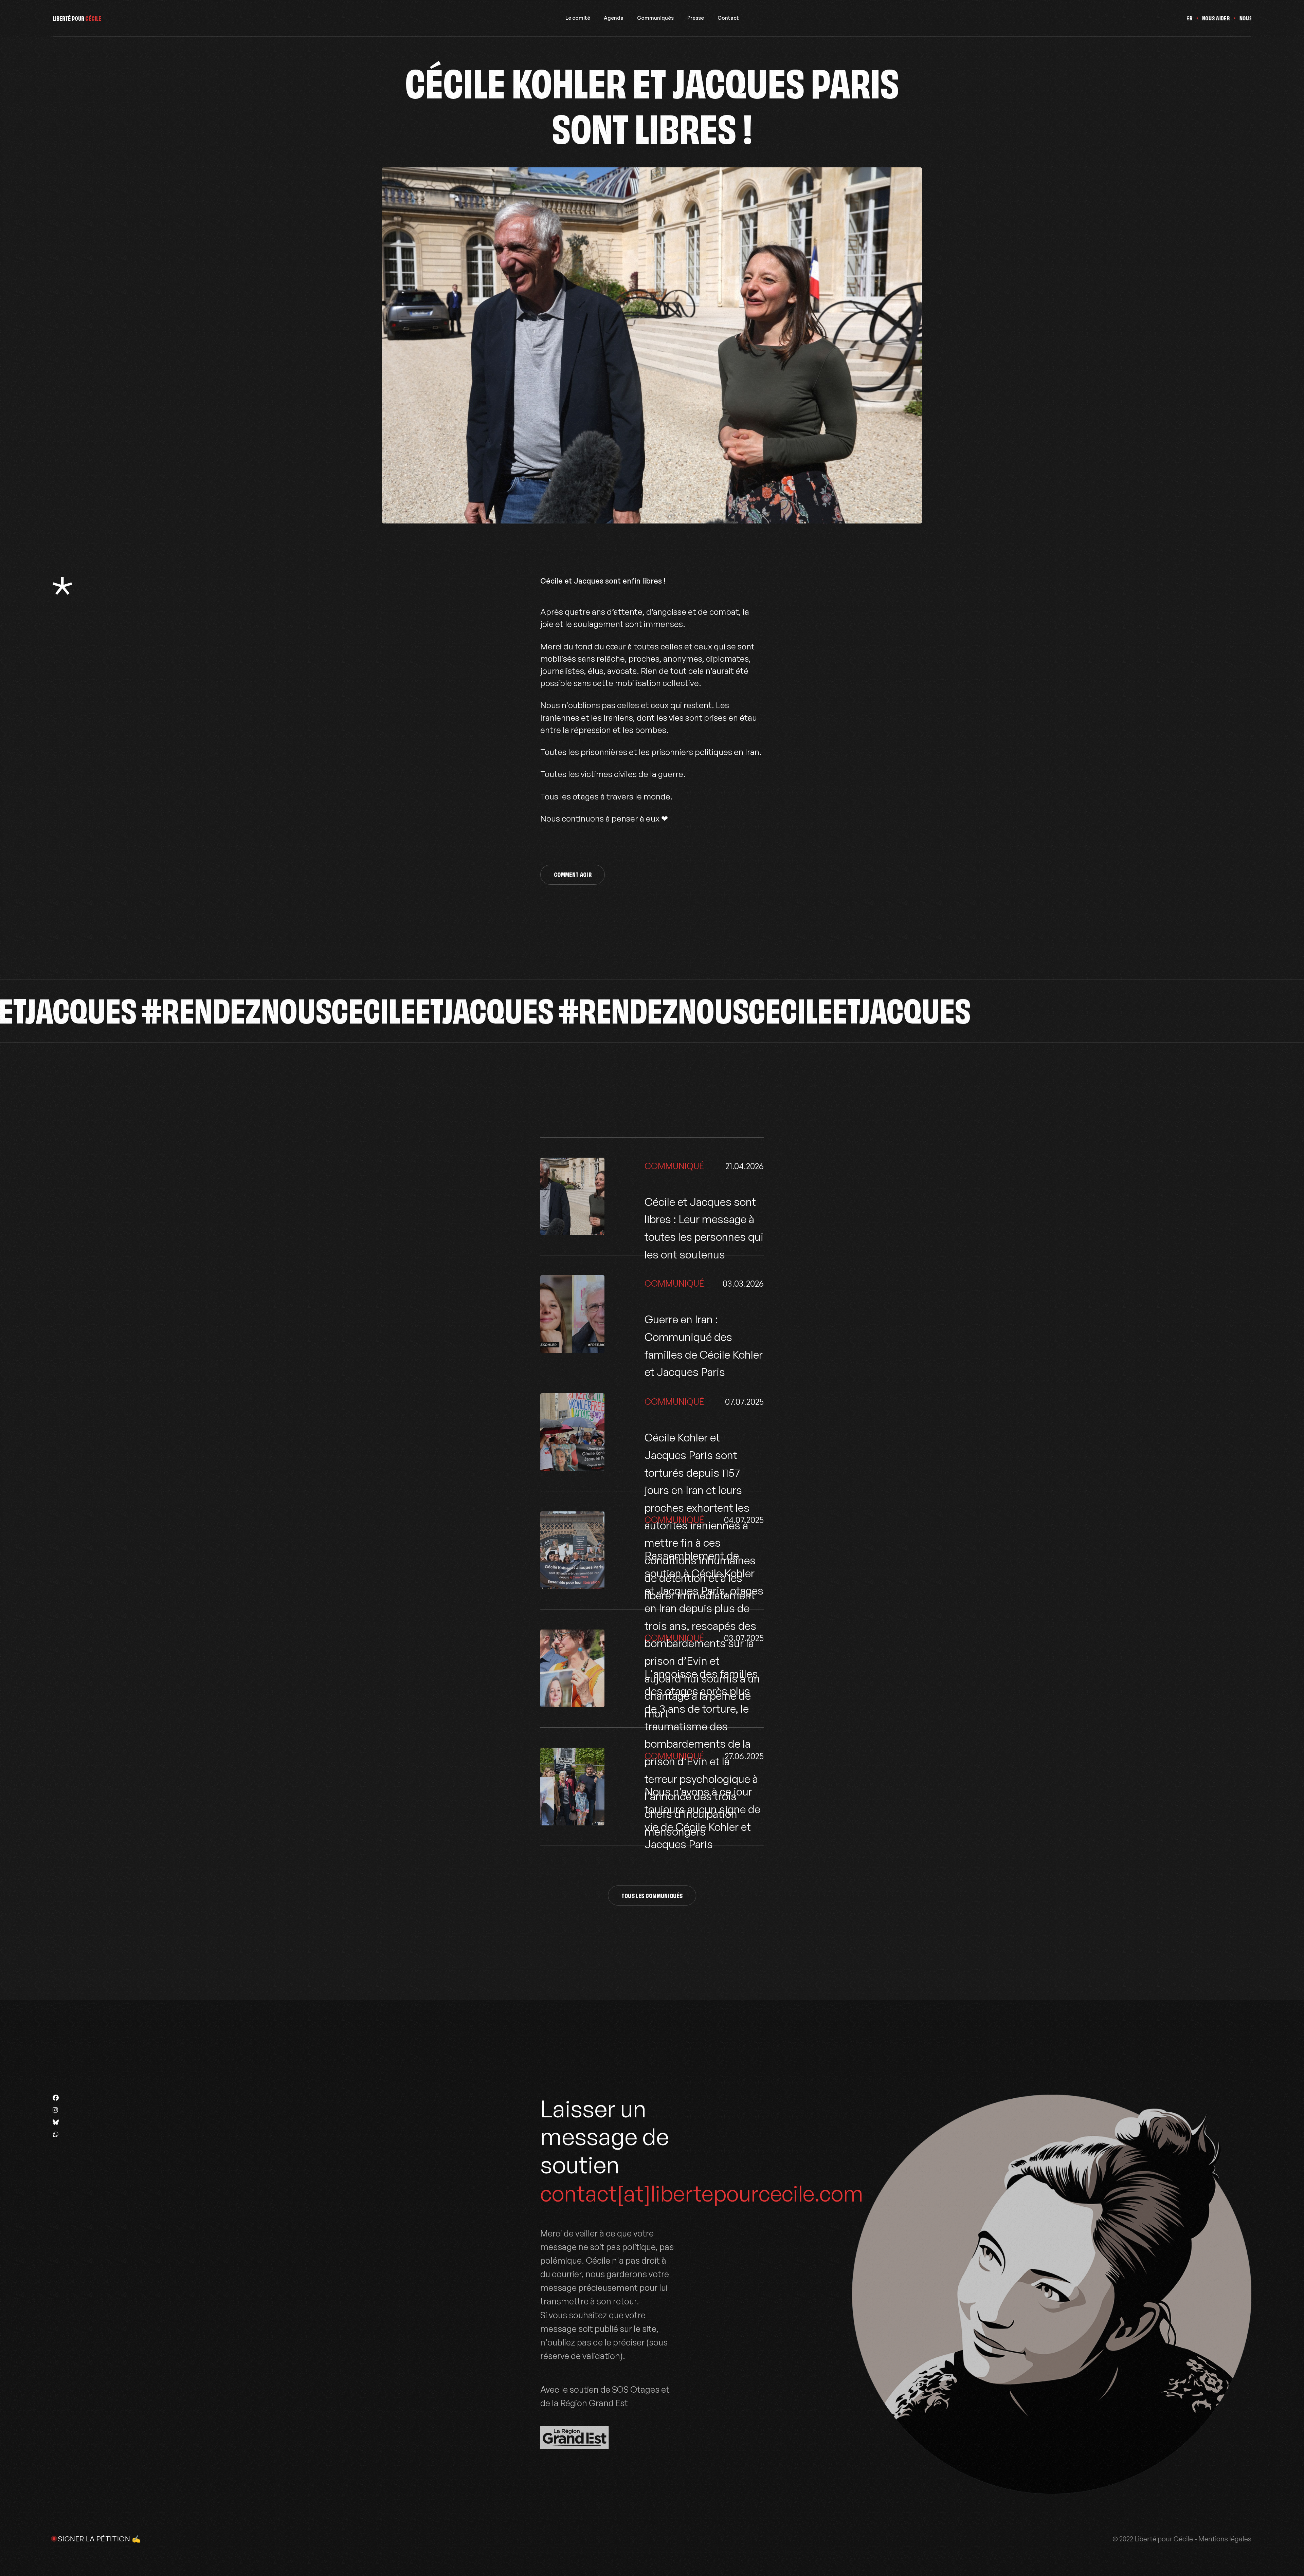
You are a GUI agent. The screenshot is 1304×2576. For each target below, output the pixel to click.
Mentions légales (1225, 2539)
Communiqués (655, 18)
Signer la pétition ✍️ (99, 2539)
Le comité (578, 18)
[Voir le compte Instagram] (56, 2110)
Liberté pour (77, 18)
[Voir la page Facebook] (56, 2098)
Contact (728, 18)
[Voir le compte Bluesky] (56, 2122)
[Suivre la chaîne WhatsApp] (56, 2134)
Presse (696, 18)
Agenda (614, 18)
